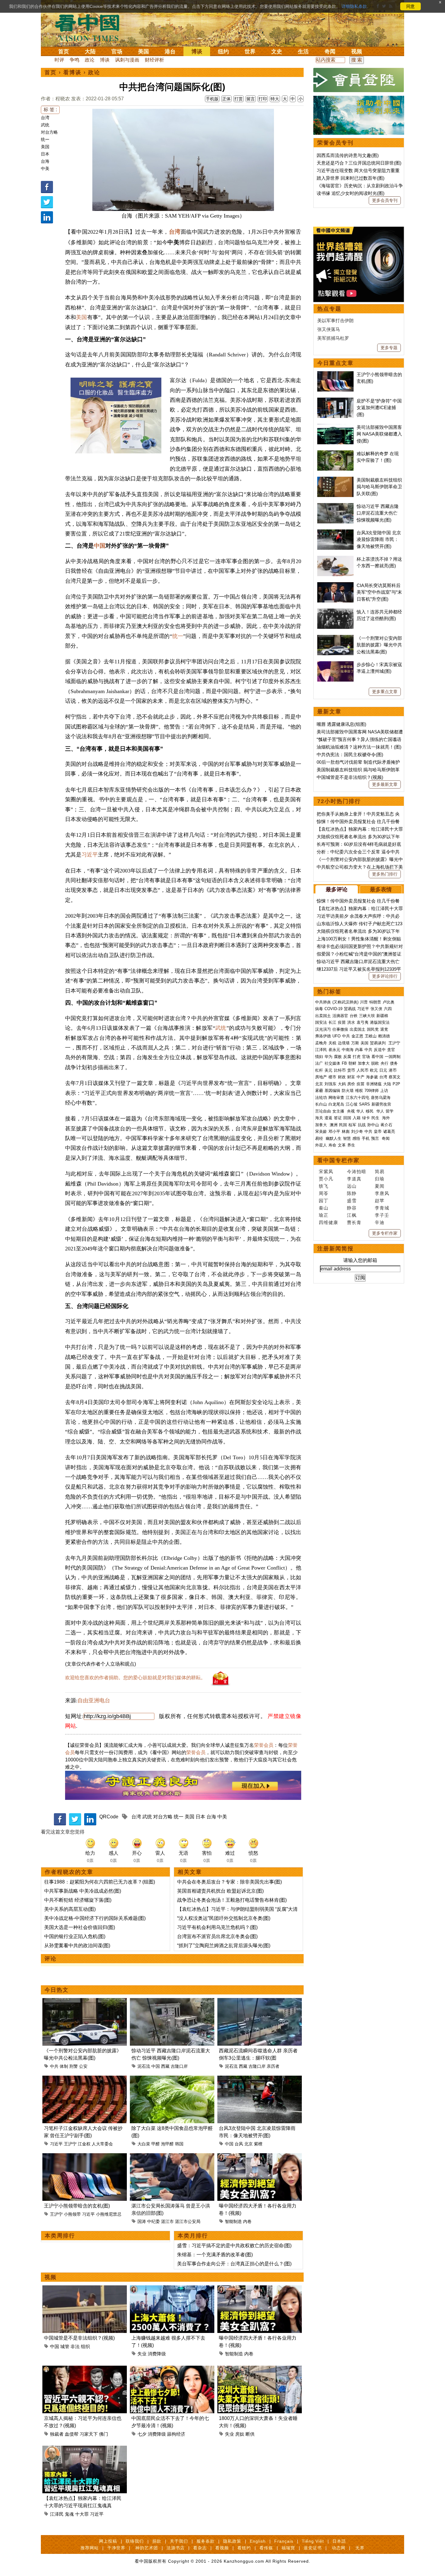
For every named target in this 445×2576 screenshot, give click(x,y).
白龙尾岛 (336, 1104)
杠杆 (319, 1070)
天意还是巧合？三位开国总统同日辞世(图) (359, 163)
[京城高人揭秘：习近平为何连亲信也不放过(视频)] (85, 2369)
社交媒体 (332, 1063)
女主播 (339, 1111)
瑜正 (324, 1215)
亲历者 (273, 2066)
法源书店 (176, 2548)
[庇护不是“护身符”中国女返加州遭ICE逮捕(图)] (335, 401)
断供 (250, 2434)
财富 (351, 1077)
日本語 (339, 2541)
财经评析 (154, 60)
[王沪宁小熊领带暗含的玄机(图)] (85, 2157)
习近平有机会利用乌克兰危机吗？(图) (217, 1927)
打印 (263, 99)
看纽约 (244, 2548)
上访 (384, 1091)
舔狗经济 (176, 2434)
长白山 (321, 1104)
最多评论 (337, 889)
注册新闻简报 (335, 1249)
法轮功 (321, 1098)
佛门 (104, 2434)
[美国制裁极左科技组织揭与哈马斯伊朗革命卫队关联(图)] (335, 480)
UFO (336, 1036)
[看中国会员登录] (359, 80)
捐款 (157, 2541)
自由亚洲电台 (94, 1700)
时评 (59, 60)
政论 (90, 60)
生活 (303, 52)
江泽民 (57, 2514)
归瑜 (380, 1179)
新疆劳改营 (381, 1104)
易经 (320, 1138)
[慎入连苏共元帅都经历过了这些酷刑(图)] (335, 612)
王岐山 (371, 1036)
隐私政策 (232, 2541)
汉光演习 (323, 1029)
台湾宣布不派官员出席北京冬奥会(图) (217, 1936)
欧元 (374, 1070)
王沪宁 (70, 2144)
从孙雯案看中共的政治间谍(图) (77, 1945)
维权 (359, 1091)
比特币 (340, 1070)
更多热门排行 (385, 874)
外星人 (321, 1145)
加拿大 (364, 1063)
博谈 (197, 52)
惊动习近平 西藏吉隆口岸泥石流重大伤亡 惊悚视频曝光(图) (378, 513)
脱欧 (375, 1063)
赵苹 (380, 1201)
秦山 (324, 1208)
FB (344, 1063)
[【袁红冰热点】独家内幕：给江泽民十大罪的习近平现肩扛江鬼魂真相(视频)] (85, 2449)
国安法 (321, 1022)
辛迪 (380, 1222)
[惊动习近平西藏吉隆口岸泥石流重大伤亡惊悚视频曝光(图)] (172, 2002)
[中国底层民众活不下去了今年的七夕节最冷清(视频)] (172, 2369)
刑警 (74, 2066)
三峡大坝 (367, 1016)
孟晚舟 (321, 1043)
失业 (142, 2354)
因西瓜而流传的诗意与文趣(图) (348, 155)
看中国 (91, 27)
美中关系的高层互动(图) (70, 1909)
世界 (250, 52)
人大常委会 (102, 2144)
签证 (338, 1118)
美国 (143, 52)
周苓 (324, 1193)
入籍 (357, 1118)
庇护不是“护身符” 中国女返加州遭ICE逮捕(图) (379, 408)
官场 (117, 52)
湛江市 (167, 2221)
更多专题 (389, 348)
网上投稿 (108, 2541)
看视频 (222, 2548)
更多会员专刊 (385, 200)
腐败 (338, 1057)
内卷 (247, 2221)
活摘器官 (340, 1016)
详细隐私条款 (354, 6)
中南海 (348, 1050)
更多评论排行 (385, 976)
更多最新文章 (385, 784)
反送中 (380, 1050)
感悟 (356, 1138)
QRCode (109, 1817)
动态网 (339, 2548)
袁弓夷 (363, 1022)
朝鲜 (352, 1063)
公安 (83, 2066)
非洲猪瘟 (374, 1084)
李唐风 (382, 1193)
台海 (45, 161)
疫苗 (342, 1022)
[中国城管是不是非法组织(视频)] (85, 2289)
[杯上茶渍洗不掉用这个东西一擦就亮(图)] (335, 559)
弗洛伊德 (323, 1036)
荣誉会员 (264, 1745)
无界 (360, 2548)
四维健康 (328, 1222)
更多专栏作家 (385, 1233)
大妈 (342, 1084)
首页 (64, 52)
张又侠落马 (329, 329)
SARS (364, 1104)
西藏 (165, 2066)
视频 (357, 52)
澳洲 (334, 1125)
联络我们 (135, 2541)
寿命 (332, 1145)
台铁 (354, 1016)
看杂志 (200, 2548)
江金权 (84, 2144)
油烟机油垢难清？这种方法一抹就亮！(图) (359, 747)
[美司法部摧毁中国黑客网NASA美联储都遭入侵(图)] (335, 427)
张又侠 (376, 1009)
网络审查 (336, 1098)
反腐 (347, 1057)
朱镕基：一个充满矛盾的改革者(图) (215, 2255)
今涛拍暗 (357, 1171)
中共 (54, 2066)
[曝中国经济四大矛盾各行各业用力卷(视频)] (260, 2157)
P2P (396, 1084)
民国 (343, 1125)
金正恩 (357, 1036)
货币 (351, 1070)
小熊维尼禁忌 (109, 2214)
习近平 (90, 855)
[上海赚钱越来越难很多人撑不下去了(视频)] (172, 2289)
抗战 (362, 1125)
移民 (370, 1111)
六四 (388, 1009)
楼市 (332, 1077)
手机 (366, 1138)
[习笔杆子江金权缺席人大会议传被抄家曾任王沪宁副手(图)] (85, 2079)
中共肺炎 (323, 1002)
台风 (239, 2144)
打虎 (357, 1057)
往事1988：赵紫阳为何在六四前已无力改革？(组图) (100, 1882)
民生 (376, 1118)
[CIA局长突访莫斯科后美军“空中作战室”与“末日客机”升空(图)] (335, 585)
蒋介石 (387, 1125)
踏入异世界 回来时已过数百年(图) (351, 178)
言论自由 (323, 1111)
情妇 (319, 1057)
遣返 (328, 1118)
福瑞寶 (288, 2548)
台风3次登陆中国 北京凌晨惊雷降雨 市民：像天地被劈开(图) (379, 539)
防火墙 (348, 1091)
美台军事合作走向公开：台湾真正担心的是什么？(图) (234, 2264)
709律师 (372, 1091)
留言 (251, 99)
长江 (332, 1022)
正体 (226, 99)
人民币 (363, 1070)
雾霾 (319, 1091)
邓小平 (334, 1131)
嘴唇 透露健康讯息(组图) (341, 724)
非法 (75, 2346)
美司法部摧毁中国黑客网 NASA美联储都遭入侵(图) (379, 434)
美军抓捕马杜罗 (333, 338)
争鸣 (74, 60)
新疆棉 (382, 1016)
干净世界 (116, 2548)
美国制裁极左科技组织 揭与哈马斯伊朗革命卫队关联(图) (379, 487)
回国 (347, 1118)
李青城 (382, 1208)
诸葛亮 (389, 1131)
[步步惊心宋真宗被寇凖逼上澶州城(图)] (335, 664)
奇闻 (330, 52)
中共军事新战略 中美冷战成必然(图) (83, 1891)
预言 (376, 1138)
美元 (328, 1070)
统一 (45, 139)
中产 (361, 1077)
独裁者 (57, 2434)
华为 (328, 1057)
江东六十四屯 (358, 1098)
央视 (351, 1111)
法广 (319, 1063)
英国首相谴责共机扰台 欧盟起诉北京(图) (220, 1891)
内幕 (359, 1050)
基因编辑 (332, 1091)
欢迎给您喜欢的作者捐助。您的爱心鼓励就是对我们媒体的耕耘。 (135, 1678)
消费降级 (157, 2354)
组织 (85, 2346)
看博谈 (72, 72)
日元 (383, 1070)
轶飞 (324, 1186)
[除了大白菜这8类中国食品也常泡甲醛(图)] (172, 2079)
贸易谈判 (378, 1043)
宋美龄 (321, 1131)
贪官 (391, 1050)
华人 (360, 1111)
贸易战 (350, 1009)
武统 (45, 125)
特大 (275, 99)
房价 (351, 1084)
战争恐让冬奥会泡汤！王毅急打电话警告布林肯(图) (232, 1900)
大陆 (90, 52)
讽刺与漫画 (127, 60)
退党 (384, 1029)
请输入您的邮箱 (360, 1260)
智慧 (347, 1138)
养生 (351, 1145)
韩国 (179, 2144)
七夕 (142, 2434)
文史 (277, 52)
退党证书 (313, 2548)
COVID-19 (333, 1009)
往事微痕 (340, 1029)
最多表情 (381, 889)
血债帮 (72, 2434)
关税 (332, 1043)
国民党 (373, 1029)
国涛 (142, 2221)
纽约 (223, 52)
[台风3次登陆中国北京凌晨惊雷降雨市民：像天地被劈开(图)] (260, 2079)
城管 (65, 2346)
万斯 (355, 1043)
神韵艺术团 (147, 2548)
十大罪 (82, 2514)
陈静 (352, 1193)
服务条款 (206, 2541)
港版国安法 (380, 1022)
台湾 (45, 118)
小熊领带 (72, 2214)
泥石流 (144, 2066)
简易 (380, 1171)
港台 (170, 52)
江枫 (352, 1215)
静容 (352, 1208)
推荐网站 (90, 2548)
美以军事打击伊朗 (335, 320)
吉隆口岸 (179, 2066)
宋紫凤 (326, 1171)
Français (284, 2541)
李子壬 (382, 1215)
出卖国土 (323, 1016)
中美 (45, 169)
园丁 (324, 1201)
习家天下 (89, 2434)
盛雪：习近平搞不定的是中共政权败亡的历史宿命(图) (234, 2246)
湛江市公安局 (188, 2221)
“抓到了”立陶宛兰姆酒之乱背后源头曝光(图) (224, 1945)
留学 (390, 1111)
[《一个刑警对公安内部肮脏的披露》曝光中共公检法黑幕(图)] (85, 2002)
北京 (249, 2144)
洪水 (351, 1022)
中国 (100, 546)
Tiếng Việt (313, 2541)
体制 (64, 2066)
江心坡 (352, 1104)
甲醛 (156, 2144)
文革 (342, 1145)
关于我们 (179, 2541)
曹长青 (354, 1222)
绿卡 (366, 1118)
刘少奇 (357, 1131)
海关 (319, 1118)
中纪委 (153, 2221)
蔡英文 (395, 1077)
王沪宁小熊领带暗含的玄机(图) (77, 2206)
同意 (410, 6)
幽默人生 (334, 1138)
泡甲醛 (167, 2144)
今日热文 (57, 1990)
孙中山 (373, 1125)
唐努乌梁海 (381, 1098)
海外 (387, 1118)
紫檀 (258, 2144)
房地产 (321, 1077)
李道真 (354, 1179)
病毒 (319, 1009)
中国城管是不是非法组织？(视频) (79, 2338)
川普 (364, 1002)
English (258, 2541)
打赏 (239, 99)
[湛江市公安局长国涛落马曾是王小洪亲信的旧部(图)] (172, 2157)
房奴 (240, 2434)
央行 (384, 1063)
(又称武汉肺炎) (345, 1002)
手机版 (212, 99)
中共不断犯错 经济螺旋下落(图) (78, 1900)
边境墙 (344, 1043)
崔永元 (334, 1050)
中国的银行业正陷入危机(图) (75, 1936)
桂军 (352, 1125)
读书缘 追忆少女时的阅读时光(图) (351, 193)
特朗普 (375, 1002)
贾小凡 (326, 1179)
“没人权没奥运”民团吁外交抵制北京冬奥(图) (224, 1918)
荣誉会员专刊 (335, 143)
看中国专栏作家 (338, 1160)
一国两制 (393, 1057)
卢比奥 (389, 1002)
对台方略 (49, 132)
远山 (352, 1186)
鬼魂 (69, 2514)
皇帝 (378, 1131)
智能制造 (233, 2221)
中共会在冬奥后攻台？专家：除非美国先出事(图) (229, 1882)
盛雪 (352, 1201)
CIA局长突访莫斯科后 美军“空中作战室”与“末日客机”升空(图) (379, 592)
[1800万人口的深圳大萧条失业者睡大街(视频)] (260, 2369)
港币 (393, 1070)
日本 (45, 154)
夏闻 (380, 1186)
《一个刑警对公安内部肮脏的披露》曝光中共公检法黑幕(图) (379, 645)
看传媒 (266, 2548)
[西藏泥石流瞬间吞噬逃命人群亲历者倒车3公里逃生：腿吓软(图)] (260, 2002)
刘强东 (330, 1084)
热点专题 (329, 309)
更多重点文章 (385, 692)
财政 (342, 1077)
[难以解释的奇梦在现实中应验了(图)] (335, 454)
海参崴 (372, 1077)
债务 (394, 1063)
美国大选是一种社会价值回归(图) (80, 1927)
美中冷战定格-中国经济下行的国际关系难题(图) (95, 1918)
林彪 (346, 1131)
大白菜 (144, 2144)
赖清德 (384, 1036)
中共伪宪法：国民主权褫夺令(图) (350, 754)
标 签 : (50, 110)
